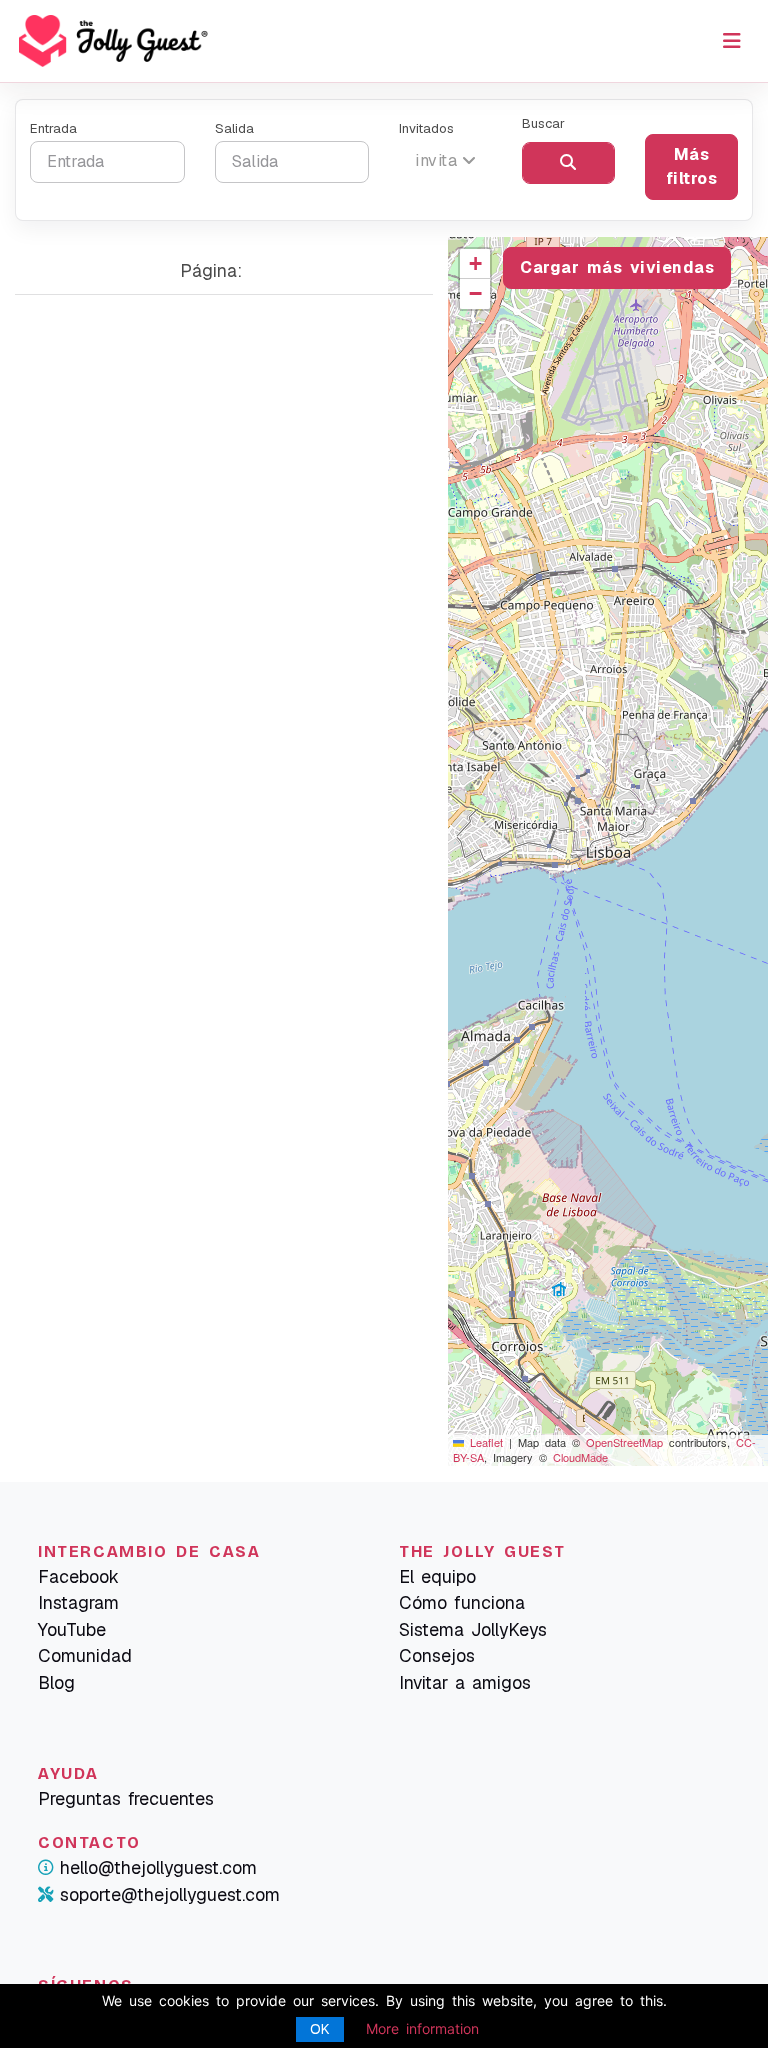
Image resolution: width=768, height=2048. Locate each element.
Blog (56, 1682)
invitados (426, 128)
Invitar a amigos (465, 1682)
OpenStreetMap (624, 1442)
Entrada (53, 128)
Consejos (437, 1655)
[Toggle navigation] (732, 41)
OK (320, 2029)
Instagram (78, 1602)
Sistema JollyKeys (473, 1629)
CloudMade (580, 1457)
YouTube (72, 1629)
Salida (234, 128)
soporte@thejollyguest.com (170, 1894)
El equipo (437, 1576)
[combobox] (445, 161)
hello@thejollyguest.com (158, 1867)
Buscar (543, 123)
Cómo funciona (462, 1602)
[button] (475, 264)
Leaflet (483, 1442)
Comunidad (85, 1655)
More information (422, 2028)
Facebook (78, 1576)
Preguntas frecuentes (126, 1798)
